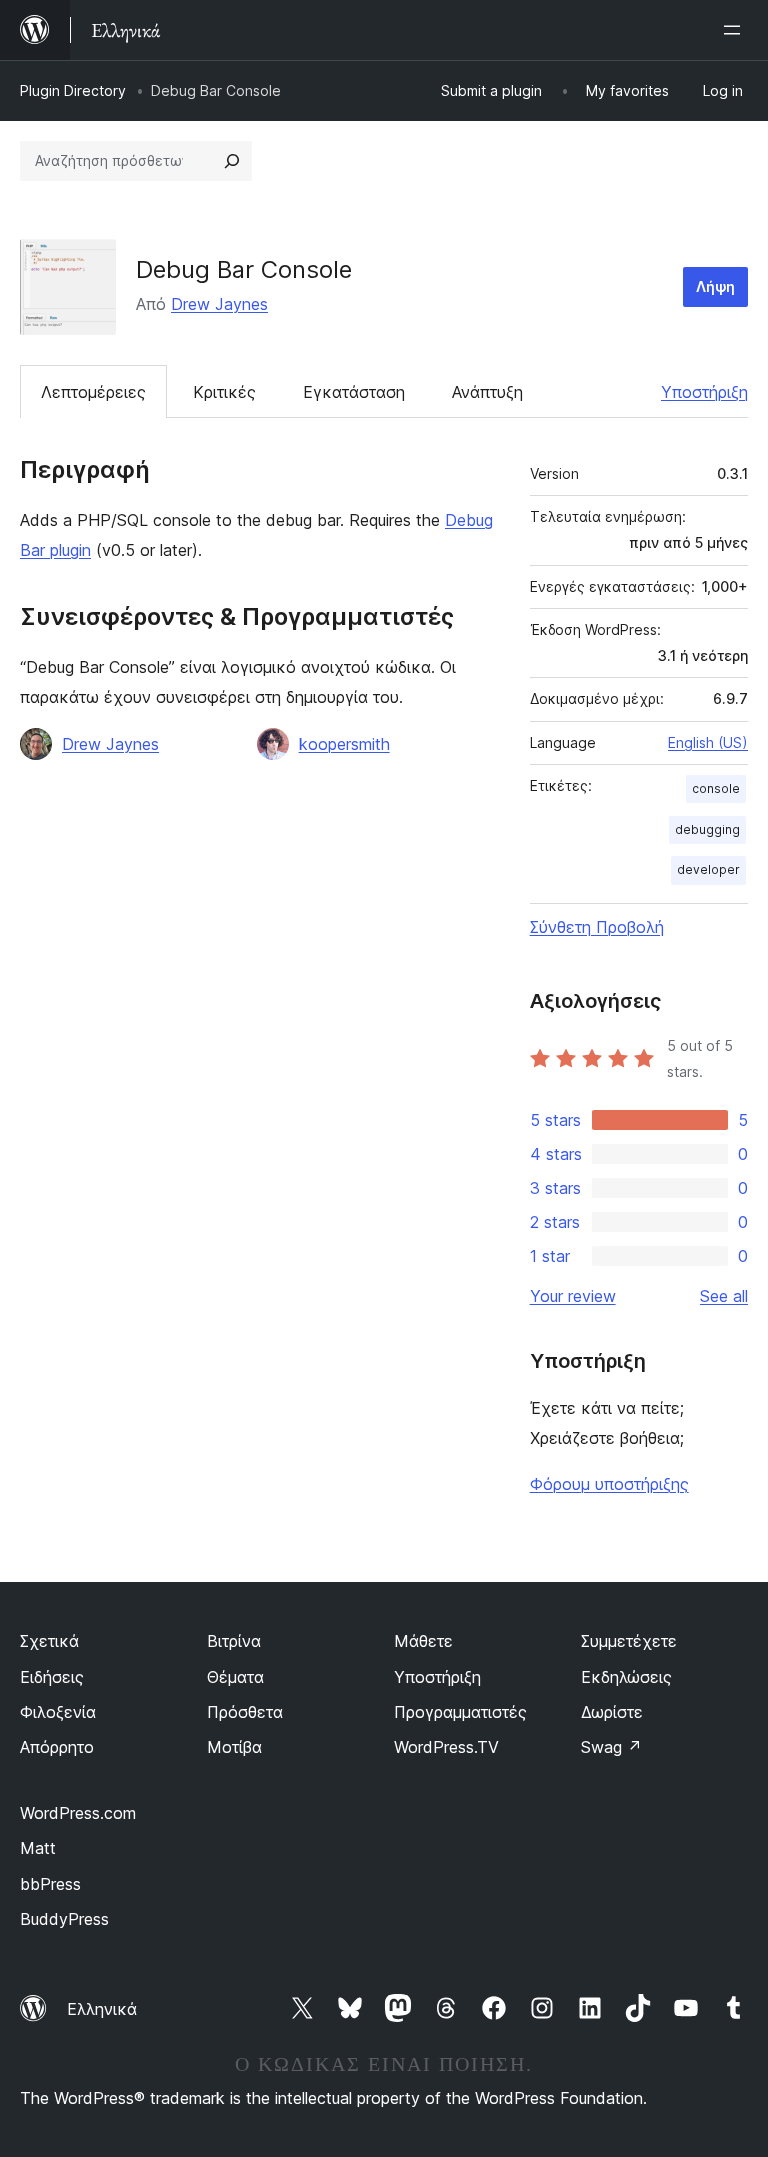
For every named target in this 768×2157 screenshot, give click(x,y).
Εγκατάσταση (354, 392)
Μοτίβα (234, 1747)
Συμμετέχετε (629, 1641)
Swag (611, 1747)
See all (724, 1296)
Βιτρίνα (234, 1641)
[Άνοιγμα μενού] (736, 30)
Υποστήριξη (704, 392)
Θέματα (235, 1677)
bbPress (50, 1884)
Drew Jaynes (219, 304)
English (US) (708, 742)
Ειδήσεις (52, 1677)
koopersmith (344, 744)
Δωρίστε (612, 1712)
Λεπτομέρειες (93, 392)
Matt (38, 1848)
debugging (707, 829)
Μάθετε (423, 1641)
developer (708, 869)
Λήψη (715, 286)
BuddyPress (64, 1919)
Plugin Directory (73, 90)
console (716, 788)
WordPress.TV (446, 1747)
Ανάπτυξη (487, 392)
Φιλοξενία (58, 1712)
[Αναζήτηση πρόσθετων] (232, 161)
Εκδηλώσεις (626, 1677)
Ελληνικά (102, 2009)
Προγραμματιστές (460, 1712)
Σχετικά (49, 1641)
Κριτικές (224, 392)
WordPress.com (78, 1813)
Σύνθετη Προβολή (597, 927)
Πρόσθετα (245, 1712)
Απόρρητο (57, 1747)
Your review (573, 1296)
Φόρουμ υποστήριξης (609, 1484)
